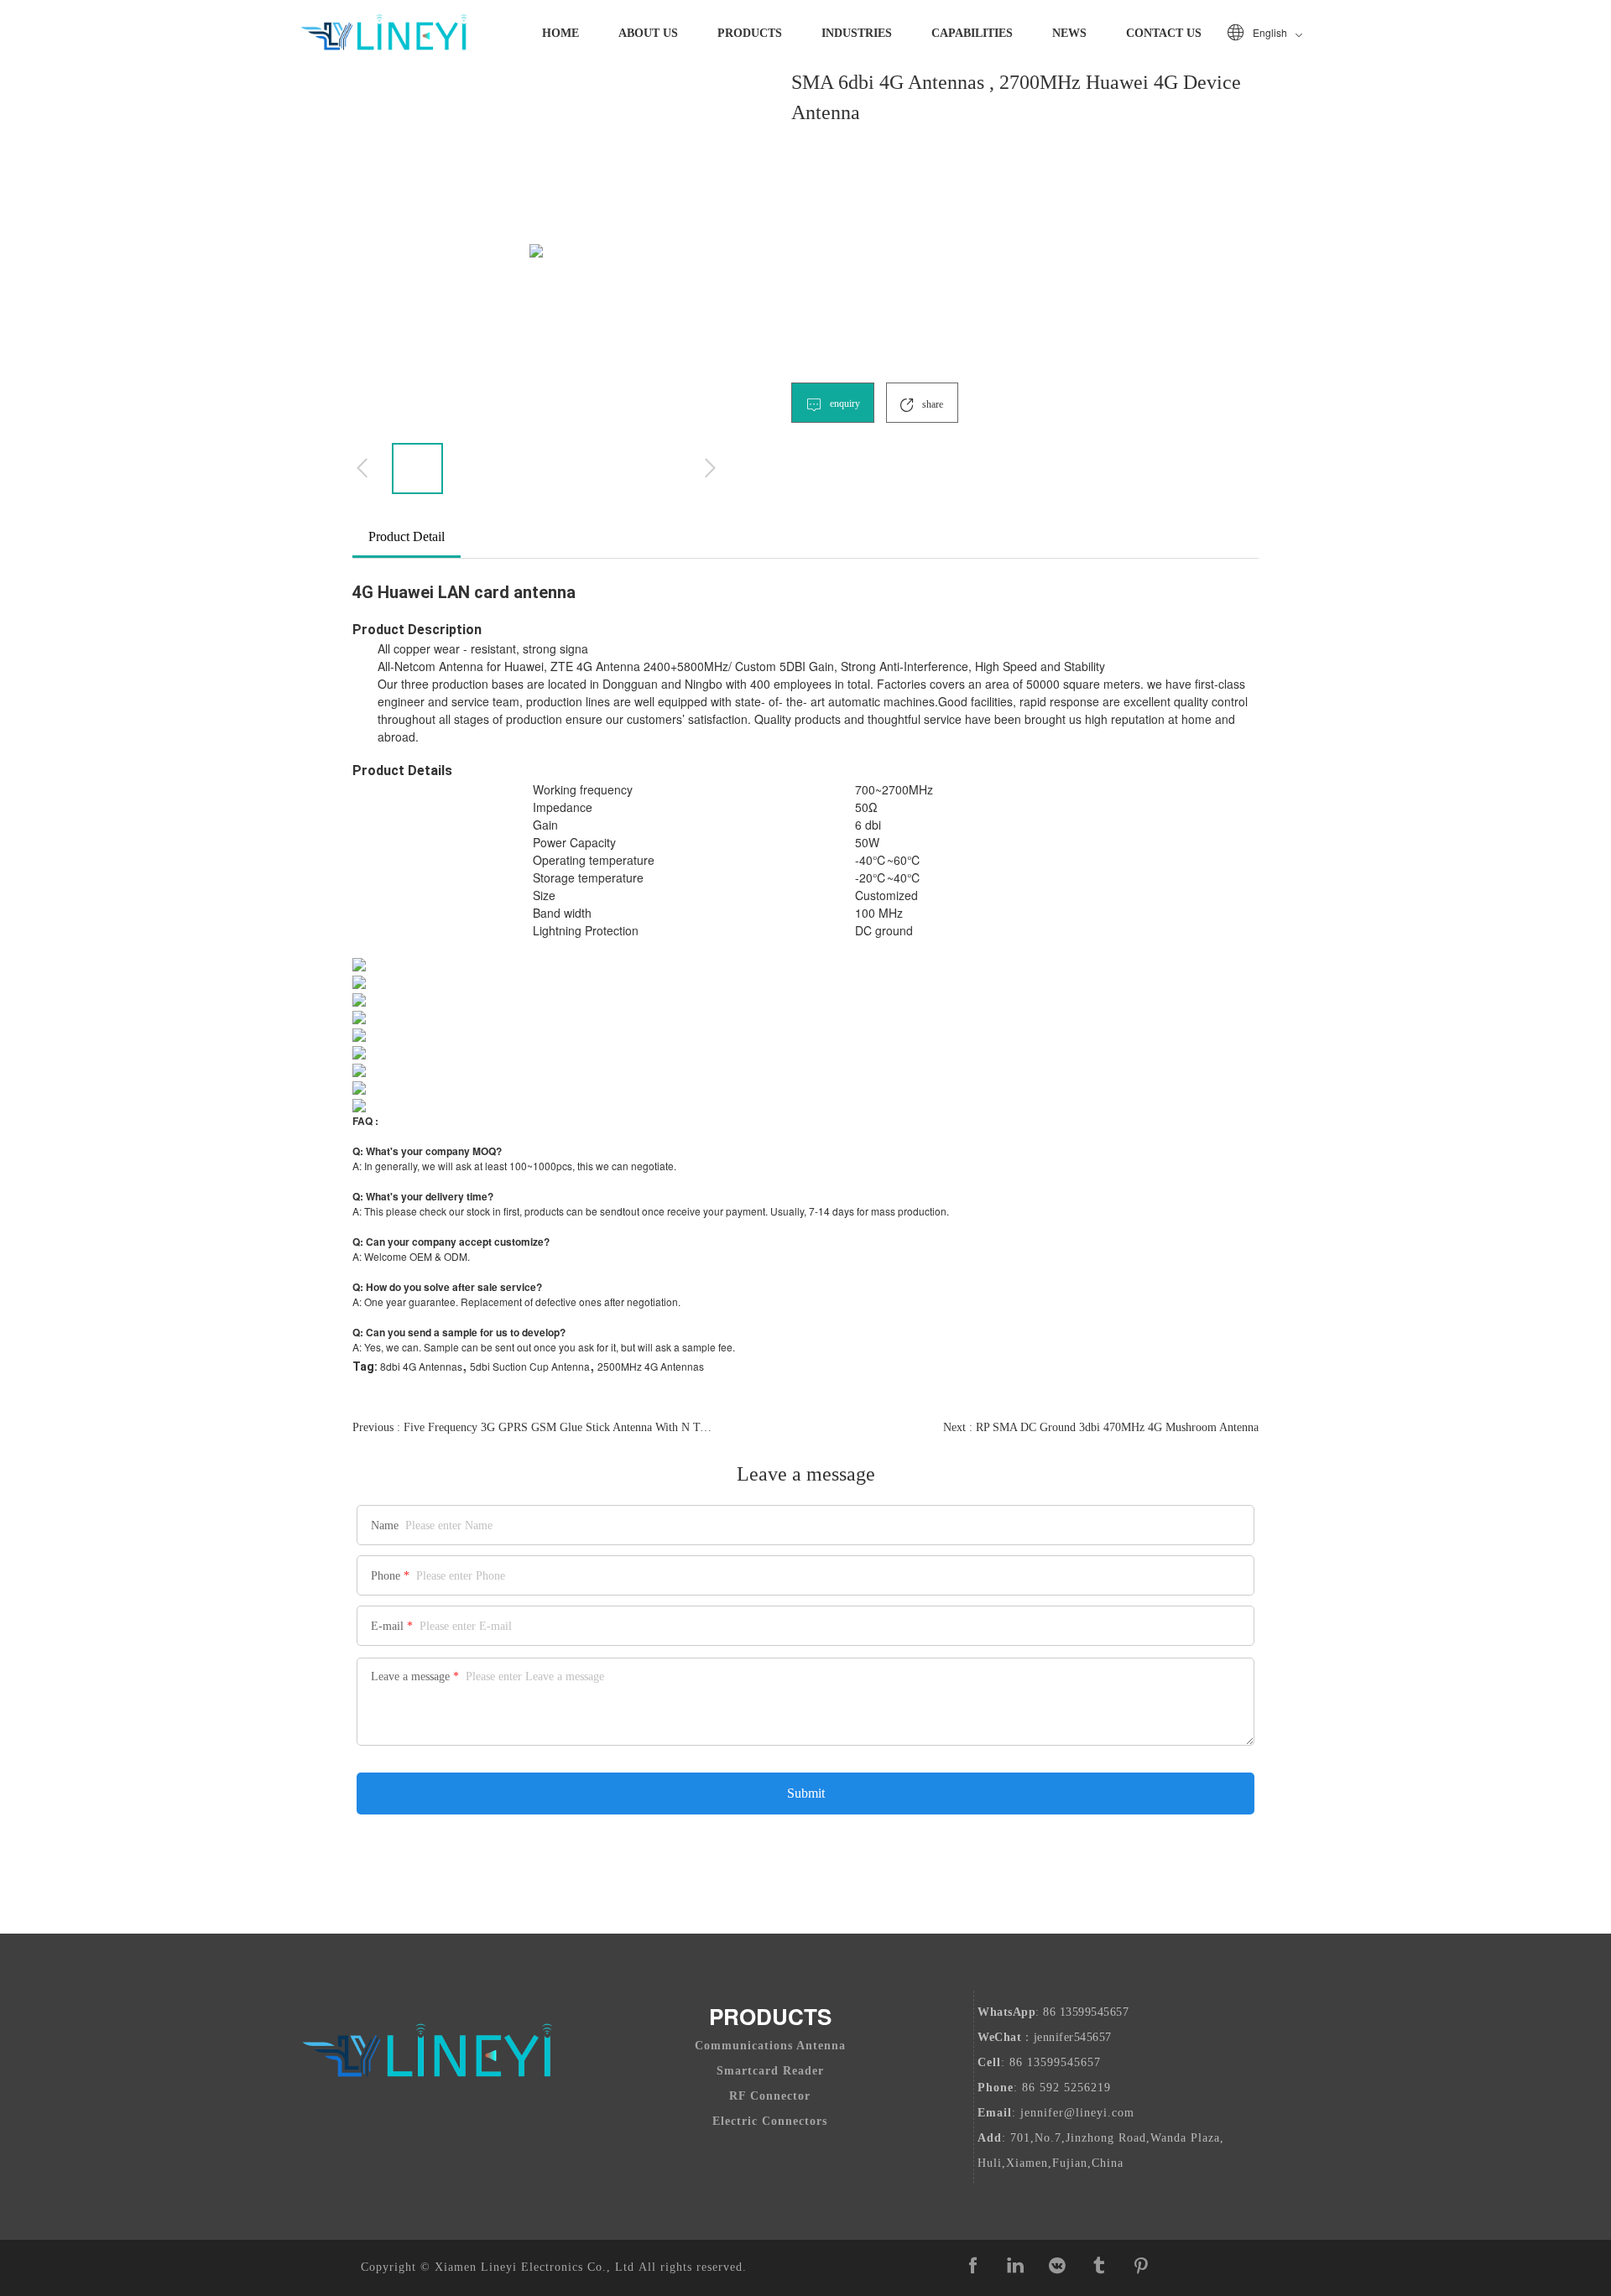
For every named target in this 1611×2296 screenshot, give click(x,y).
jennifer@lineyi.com (1077, 2113)
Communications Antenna (770, 2046)
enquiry (844, 403)
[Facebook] (973, 2266)
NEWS (1069, 33)
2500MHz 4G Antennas (651, 1366)
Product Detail (407, 536)
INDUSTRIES (857, 33)
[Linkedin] (1015, 2266)
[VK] (1057, 2266)
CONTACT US (1164, 33)
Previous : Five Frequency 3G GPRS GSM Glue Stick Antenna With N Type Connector (534, 1427)
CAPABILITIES (972, 33)
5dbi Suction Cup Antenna (530, 1366)
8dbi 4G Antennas (421, 1366)
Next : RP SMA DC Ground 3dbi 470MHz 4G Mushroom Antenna (1101, 1427)
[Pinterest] (1141, 2266)
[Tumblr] (1099, 2266)
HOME (560, 33)
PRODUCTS (750, 33)
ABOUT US (648, 33)
